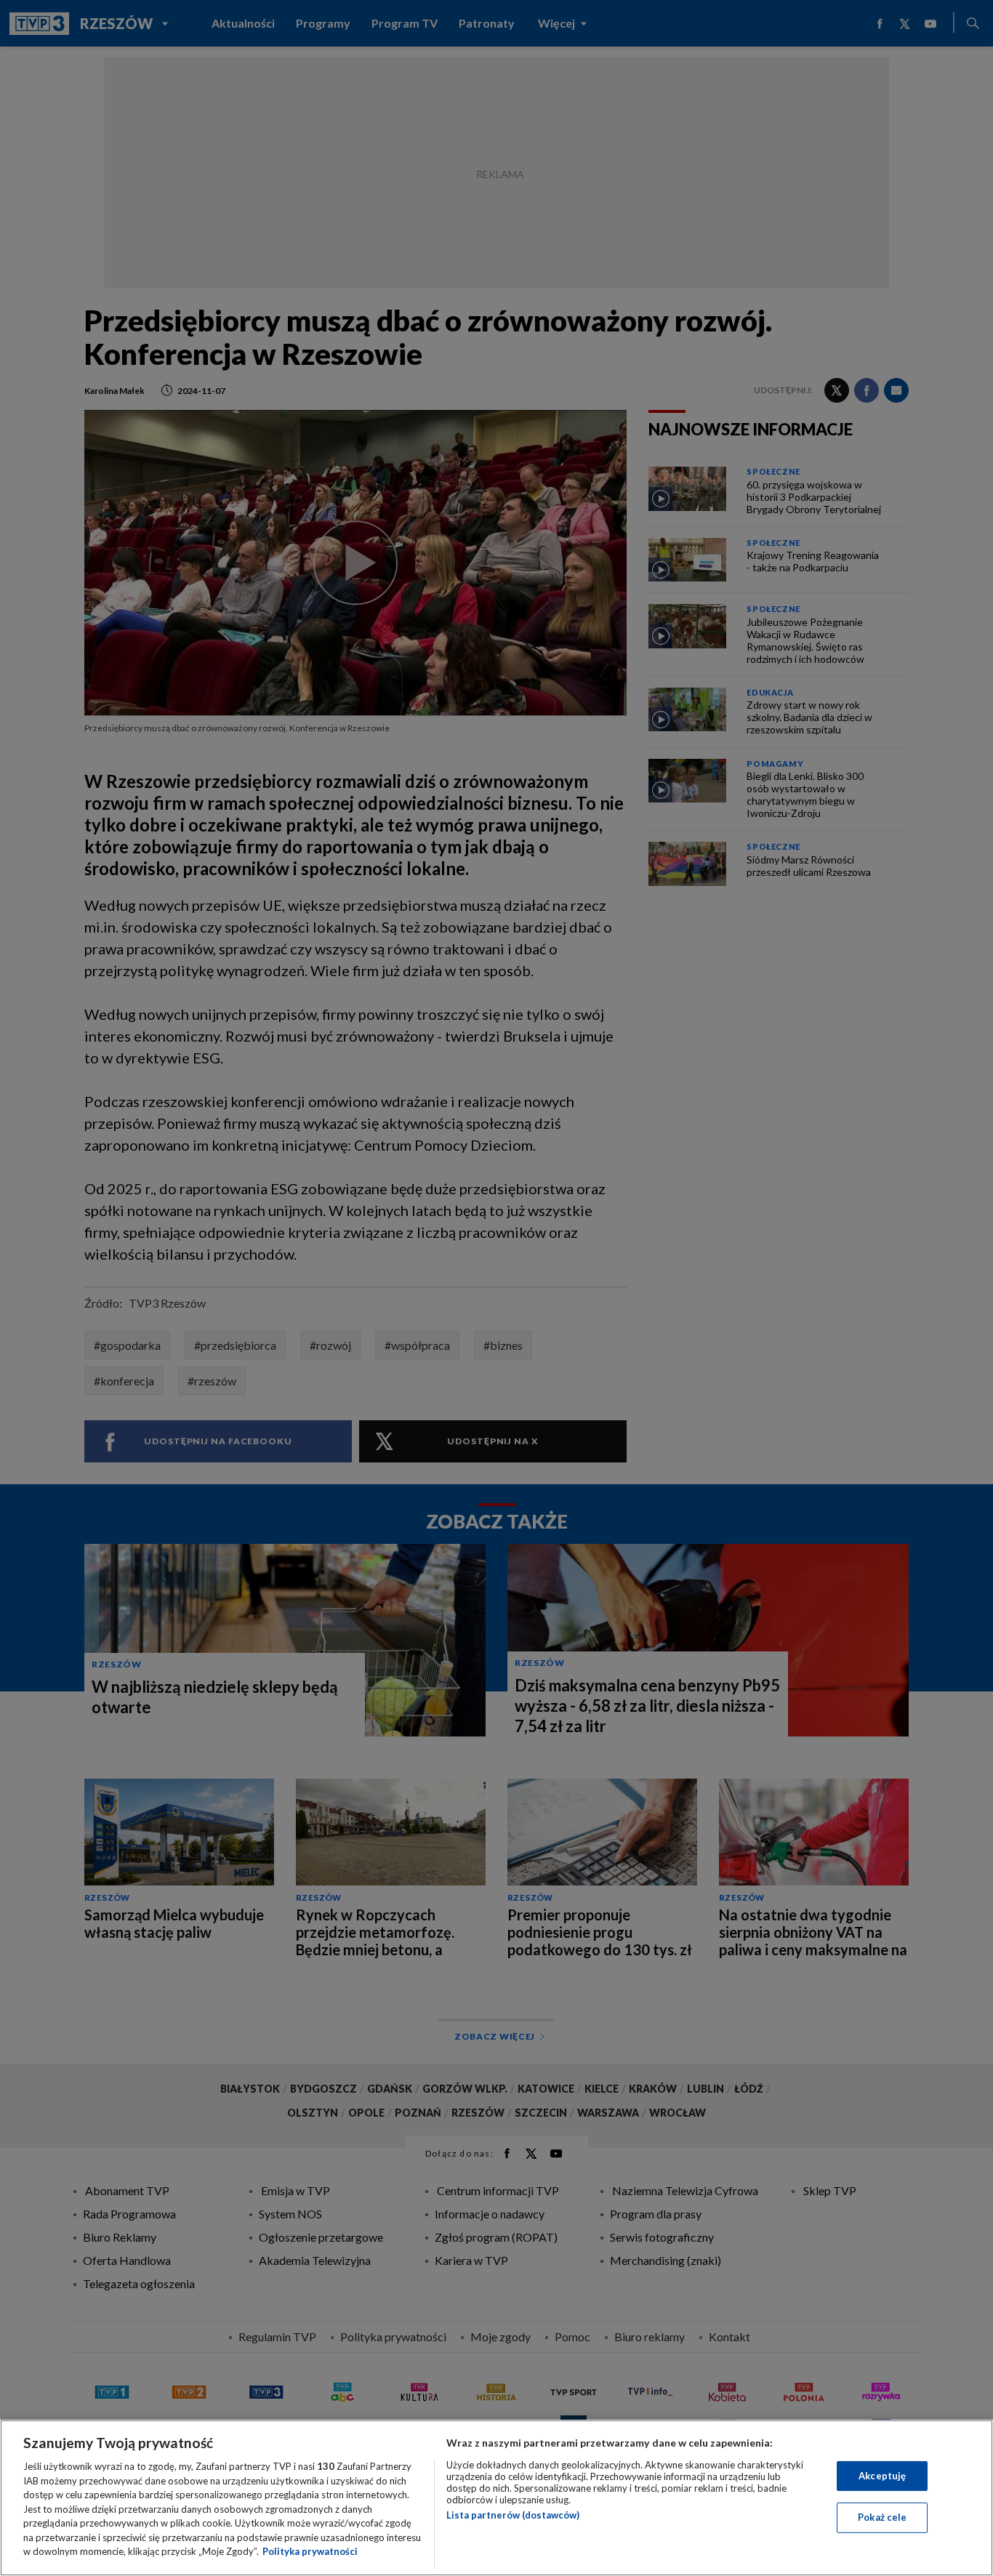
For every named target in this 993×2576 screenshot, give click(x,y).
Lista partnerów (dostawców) (513, 2515)
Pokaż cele (882, 2517)
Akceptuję (882, 2476)
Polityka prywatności (310, 2551)
